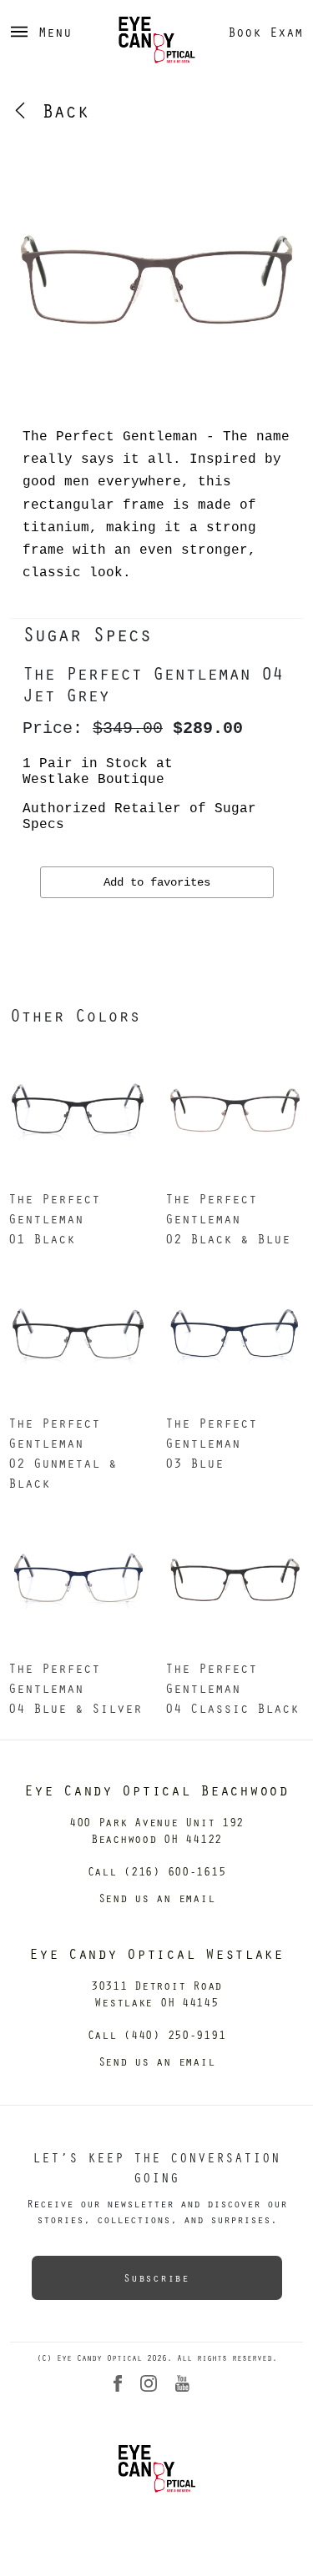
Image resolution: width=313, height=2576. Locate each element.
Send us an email (157, 1898)
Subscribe (156, 2277)
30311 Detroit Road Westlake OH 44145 (156, 1994)
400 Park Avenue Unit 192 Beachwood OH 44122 (156, 1830)
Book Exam (265, 32)
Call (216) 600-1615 (157, 1871)
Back (59, 110)
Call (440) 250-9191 (157, 2034)
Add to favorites (157, 882)
